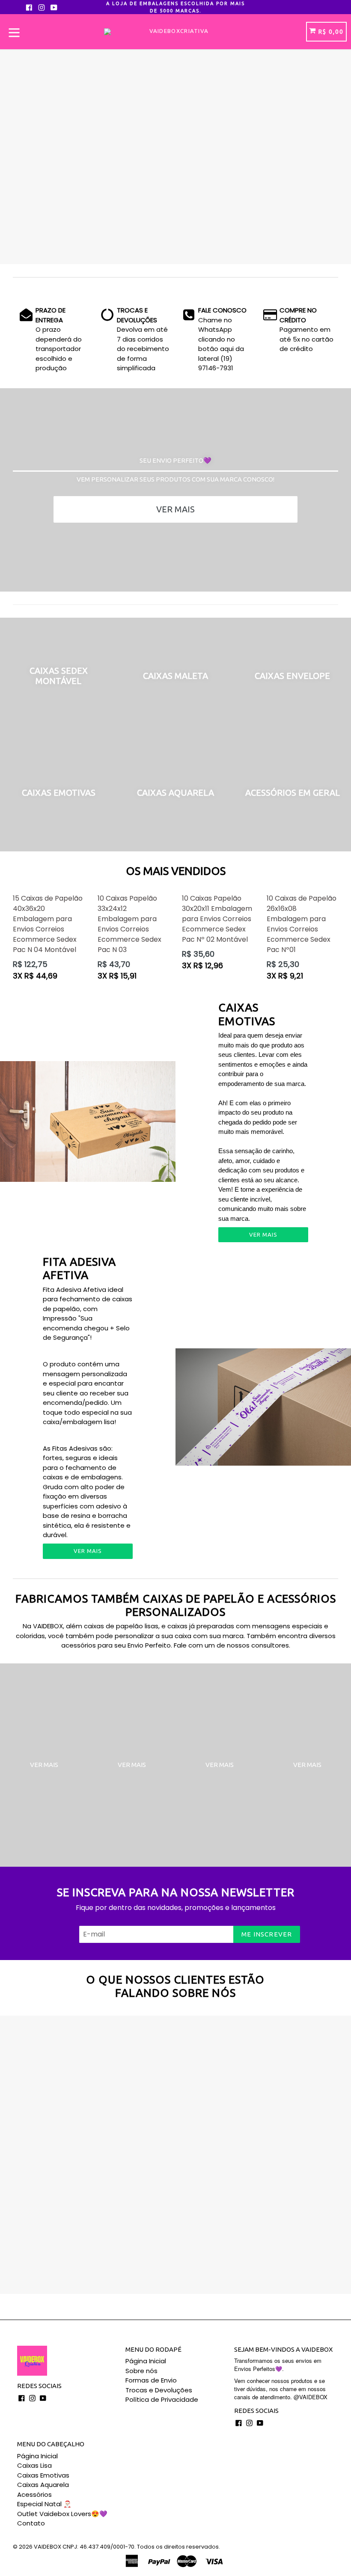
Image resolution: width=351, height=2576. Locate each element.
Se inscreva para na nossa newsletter (176, 1892)
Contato (31, 2523)
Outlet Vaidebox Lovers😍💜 (62, 2514)
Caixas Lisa (34, 2465)
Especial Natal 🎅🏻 (44, 2504)
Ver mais (175, 509)
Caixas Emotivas (43, 2475)
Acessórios (34, 2494)
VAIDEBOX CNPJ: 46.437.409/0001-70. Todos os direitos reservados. (127, 2547)
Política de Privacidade (162, 2399)
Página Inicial (146, 2361)
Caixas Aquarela (43, 2485)
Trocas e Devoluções (159, 2390)
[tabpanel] (175, 157)
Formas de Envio (151, 2380)
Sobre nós (141, 2371)
